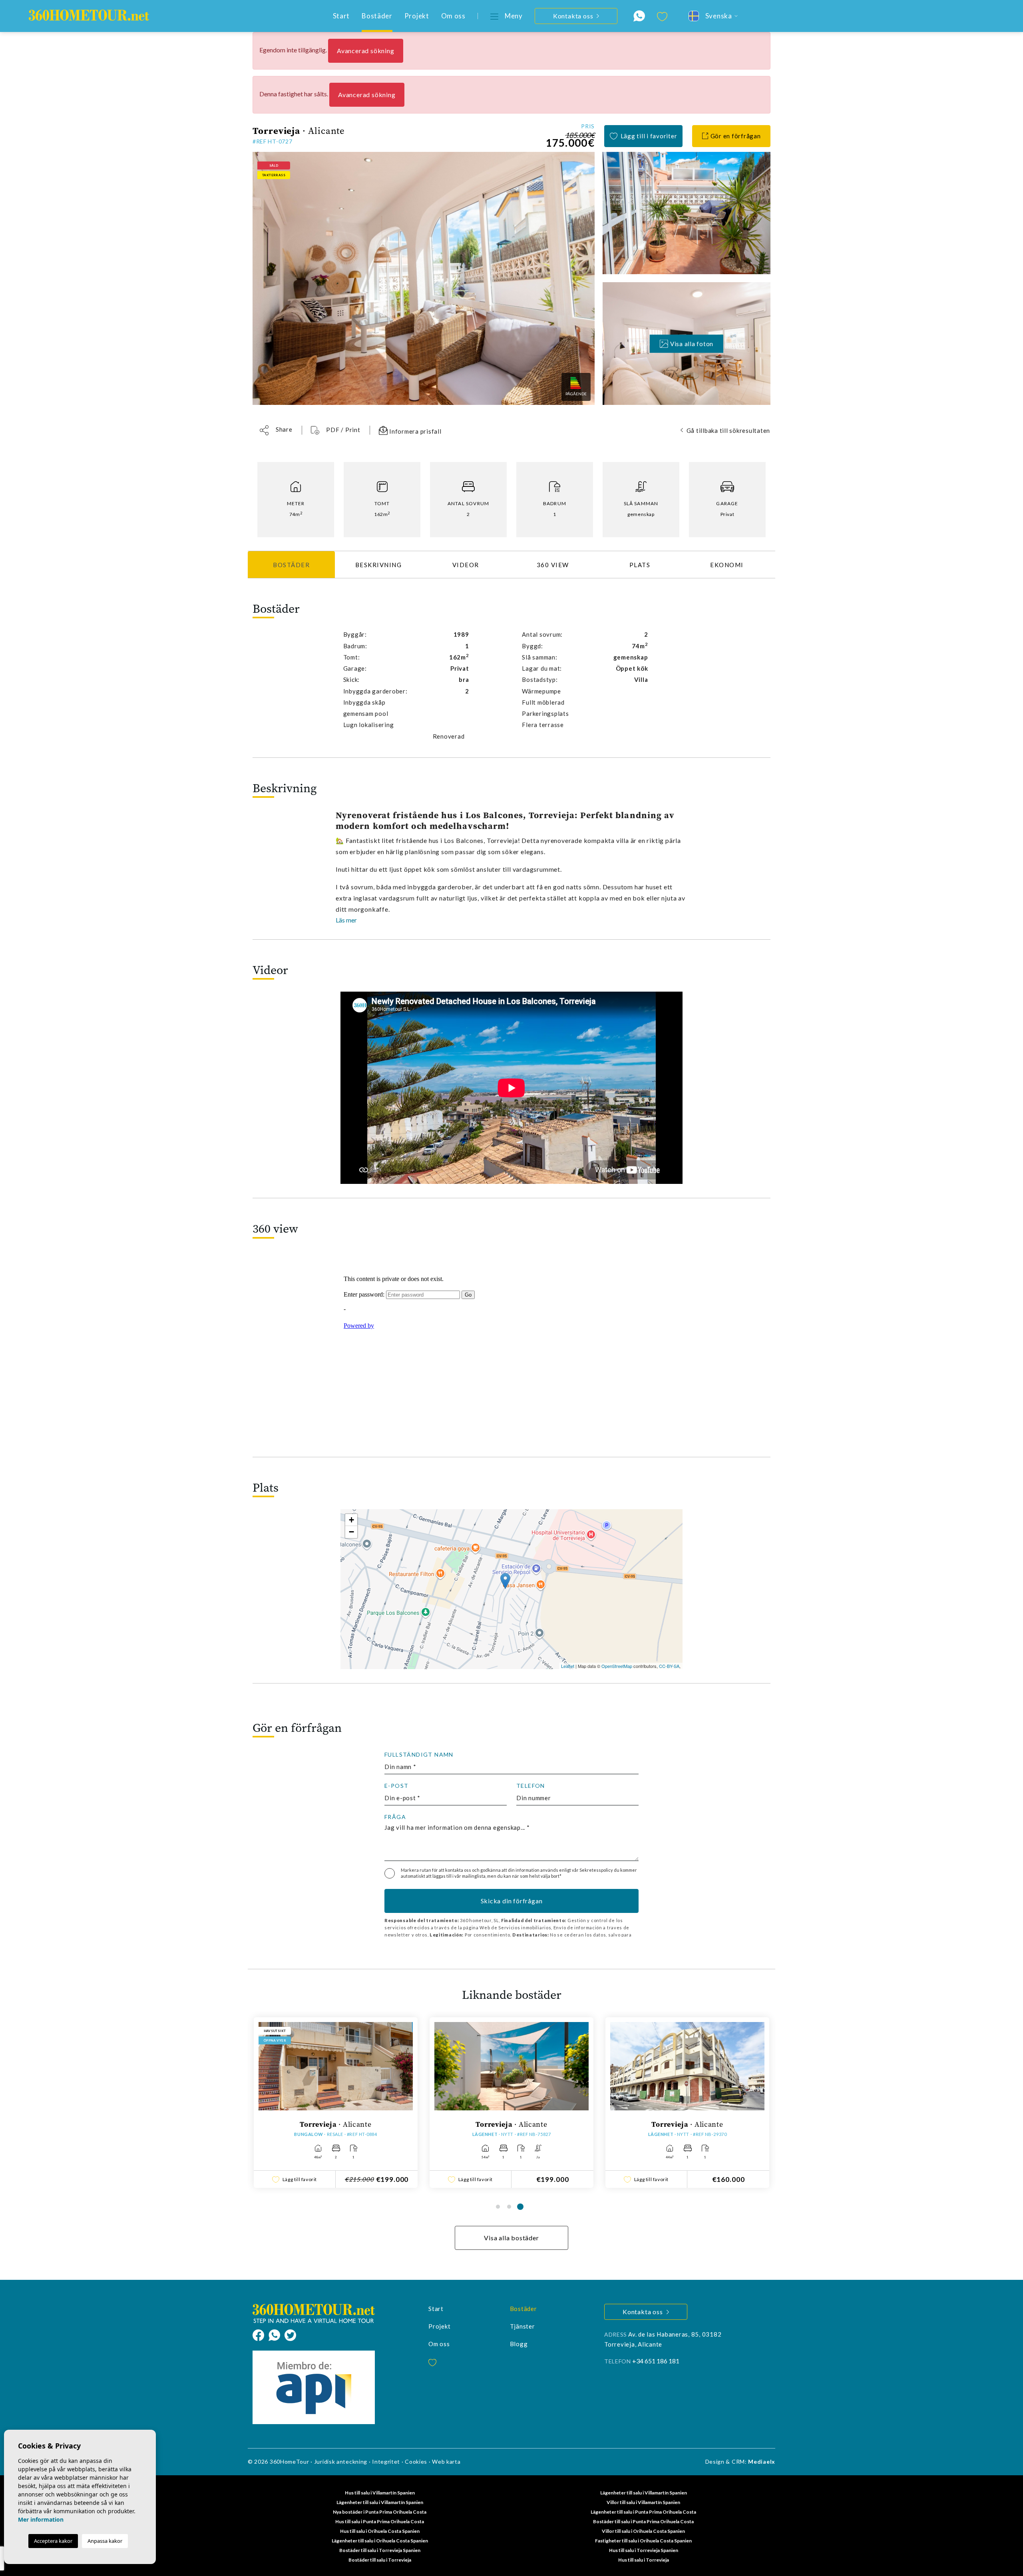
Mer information (41, 2519)
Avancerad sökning (366, 51)
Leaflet (568, 1666)
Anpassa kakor (105, 2541)
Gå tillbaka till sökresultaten (728, 430)
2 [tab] (509, 2207)
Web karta (446, 2461)
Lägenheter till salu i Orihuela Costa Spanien (380, 2541)
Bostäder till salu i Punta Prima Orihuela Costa (643, 2521)
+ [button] (351, 1520)
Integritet (386, 2461)
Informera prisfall (414, 431)
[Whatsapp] (277, 2334)
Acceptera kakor (53, 2541)
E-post (396, 1786)
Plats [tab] (640, 565)
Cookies (416, 2461)
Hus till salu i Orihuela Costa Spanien (380, 2531)
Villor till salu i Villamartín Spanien (643, 2502)
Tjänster (522, 2326)
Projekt (417, 16)
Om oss (453, 16)
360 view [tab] (553, 565)
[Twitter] (290, 2334)
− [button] (351, 1532)
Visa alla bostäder (511, 2238)
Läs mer (346, 920)
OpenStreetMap (617, 1666)
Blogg (519, 2344)
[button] (276, 430)
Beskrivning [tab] (379, 565)
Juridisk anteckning (341, 2461)
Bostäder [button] (377, 16)
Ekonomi (727, 565)
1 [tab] (498, 2207)
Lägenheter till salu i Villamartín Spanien (644, 2493)
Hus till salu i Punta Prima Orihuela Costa (380, 2521)
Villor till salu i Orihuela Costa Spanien (643, 2531)
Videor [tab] (466, 565)
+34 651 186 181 (656, 2361)
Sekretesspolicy (597, 1870)
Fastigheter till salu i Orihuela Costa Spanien (643, 2541)
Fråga (395, 1817)
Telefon (531, 1786)
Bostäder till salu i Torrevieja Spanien (380, 2550)
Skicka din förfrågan (512, 1901)
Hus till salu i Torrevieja (644, 2560)
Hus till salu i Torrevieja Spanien (644, 2550)
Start (341, 16)
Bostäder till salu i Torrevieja (380, 2560)
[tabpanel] (283, 2103)
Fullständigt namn (419, 1755)
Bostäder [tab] (291, 565)
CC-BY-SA (669, 1666)
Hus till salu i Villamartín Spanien (380, 2493)
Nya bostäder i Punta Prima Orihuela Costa (380, 2512)
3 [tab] (520, 2207)
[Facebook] (261, 2334)
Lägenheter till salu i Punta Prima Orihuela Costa (643, 2512)
